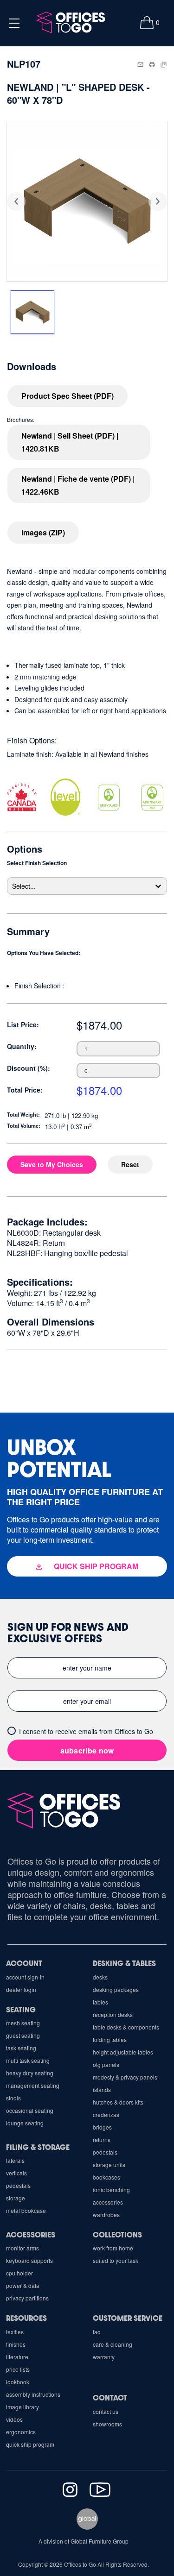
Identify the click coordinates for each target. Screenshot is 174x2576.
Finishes (16, 2344)
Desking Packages (116, 1989)
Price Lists (18, 2369)
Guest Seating (23, 2035)
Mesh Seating (23, 2023)
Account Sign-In (25, 1977)
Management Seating (33, 2085)
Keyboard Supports (29, 2260)
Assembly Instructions (33, 2394)
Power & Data (23, 2285)
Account (24, 1963)
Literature (17, 2357)
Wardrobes (106, 2215)
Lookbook (18, 2382)
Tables (100, 2002)
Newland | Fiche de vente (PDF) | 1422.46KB (78, 485)
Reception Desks (113, 2014)
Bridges (102, 2127)
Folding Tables (110, 2039)
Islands (102, 2089)
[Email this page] (140, 63)
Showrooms (107, 2424)
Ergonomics (21, 2432)
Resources (26, 2318)
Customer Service (128, 2318)
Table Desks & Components (126, 2027)
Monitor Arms (23, 2248)
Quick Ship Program (30, 2444)
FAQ (97, 2332)
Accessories (108, 2202)
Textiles (15, 2332)
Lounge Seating (25, 2123)
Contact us (106, 2411)
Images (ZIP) (43, 532)
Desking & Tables (124, 1963)
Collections (117, 2234)
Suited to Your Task (116, 2260)
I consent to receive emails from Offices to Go (86, 1731)
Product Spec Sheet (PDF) (68, 396)
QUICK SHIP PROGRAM (96, 1566)
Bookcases (106, 2177)
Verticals (16, 2173)
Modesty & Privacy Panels (125, 2077)
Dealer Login (21, 1989)
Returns (102, 2139)
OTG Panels (106, 2064)
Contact (110, 2397)
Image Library (23, 2407)
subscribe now (87, 1750)
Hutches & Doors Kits (118, 2102)
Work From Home (113, 2248)
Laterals (15, 2160)
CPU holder (19, 2273)
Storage (16, 2198)
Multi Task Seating (28, 2060)
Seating (21, 2009)
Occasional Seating (30, 2110)
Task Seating (21, 2048)
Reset (130, 1164)
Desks (100, 1977)
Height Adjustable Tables (123, 2052)
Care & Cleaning (113, 2344)
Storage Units (109, 2164)
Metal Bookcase (26, 2210)
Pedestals (105, 2152)
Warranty (104, 2357)
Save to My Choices (52, 1164)
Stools (13, 2098)
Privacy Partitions (27, 2298)
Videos (14, 2419)
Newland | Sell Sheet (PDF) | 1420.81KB (70, 442)
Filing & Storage (38, 2147)
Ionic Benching (111, 2190)
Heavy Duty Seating (30, 2073)
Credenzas (106, 2114)
